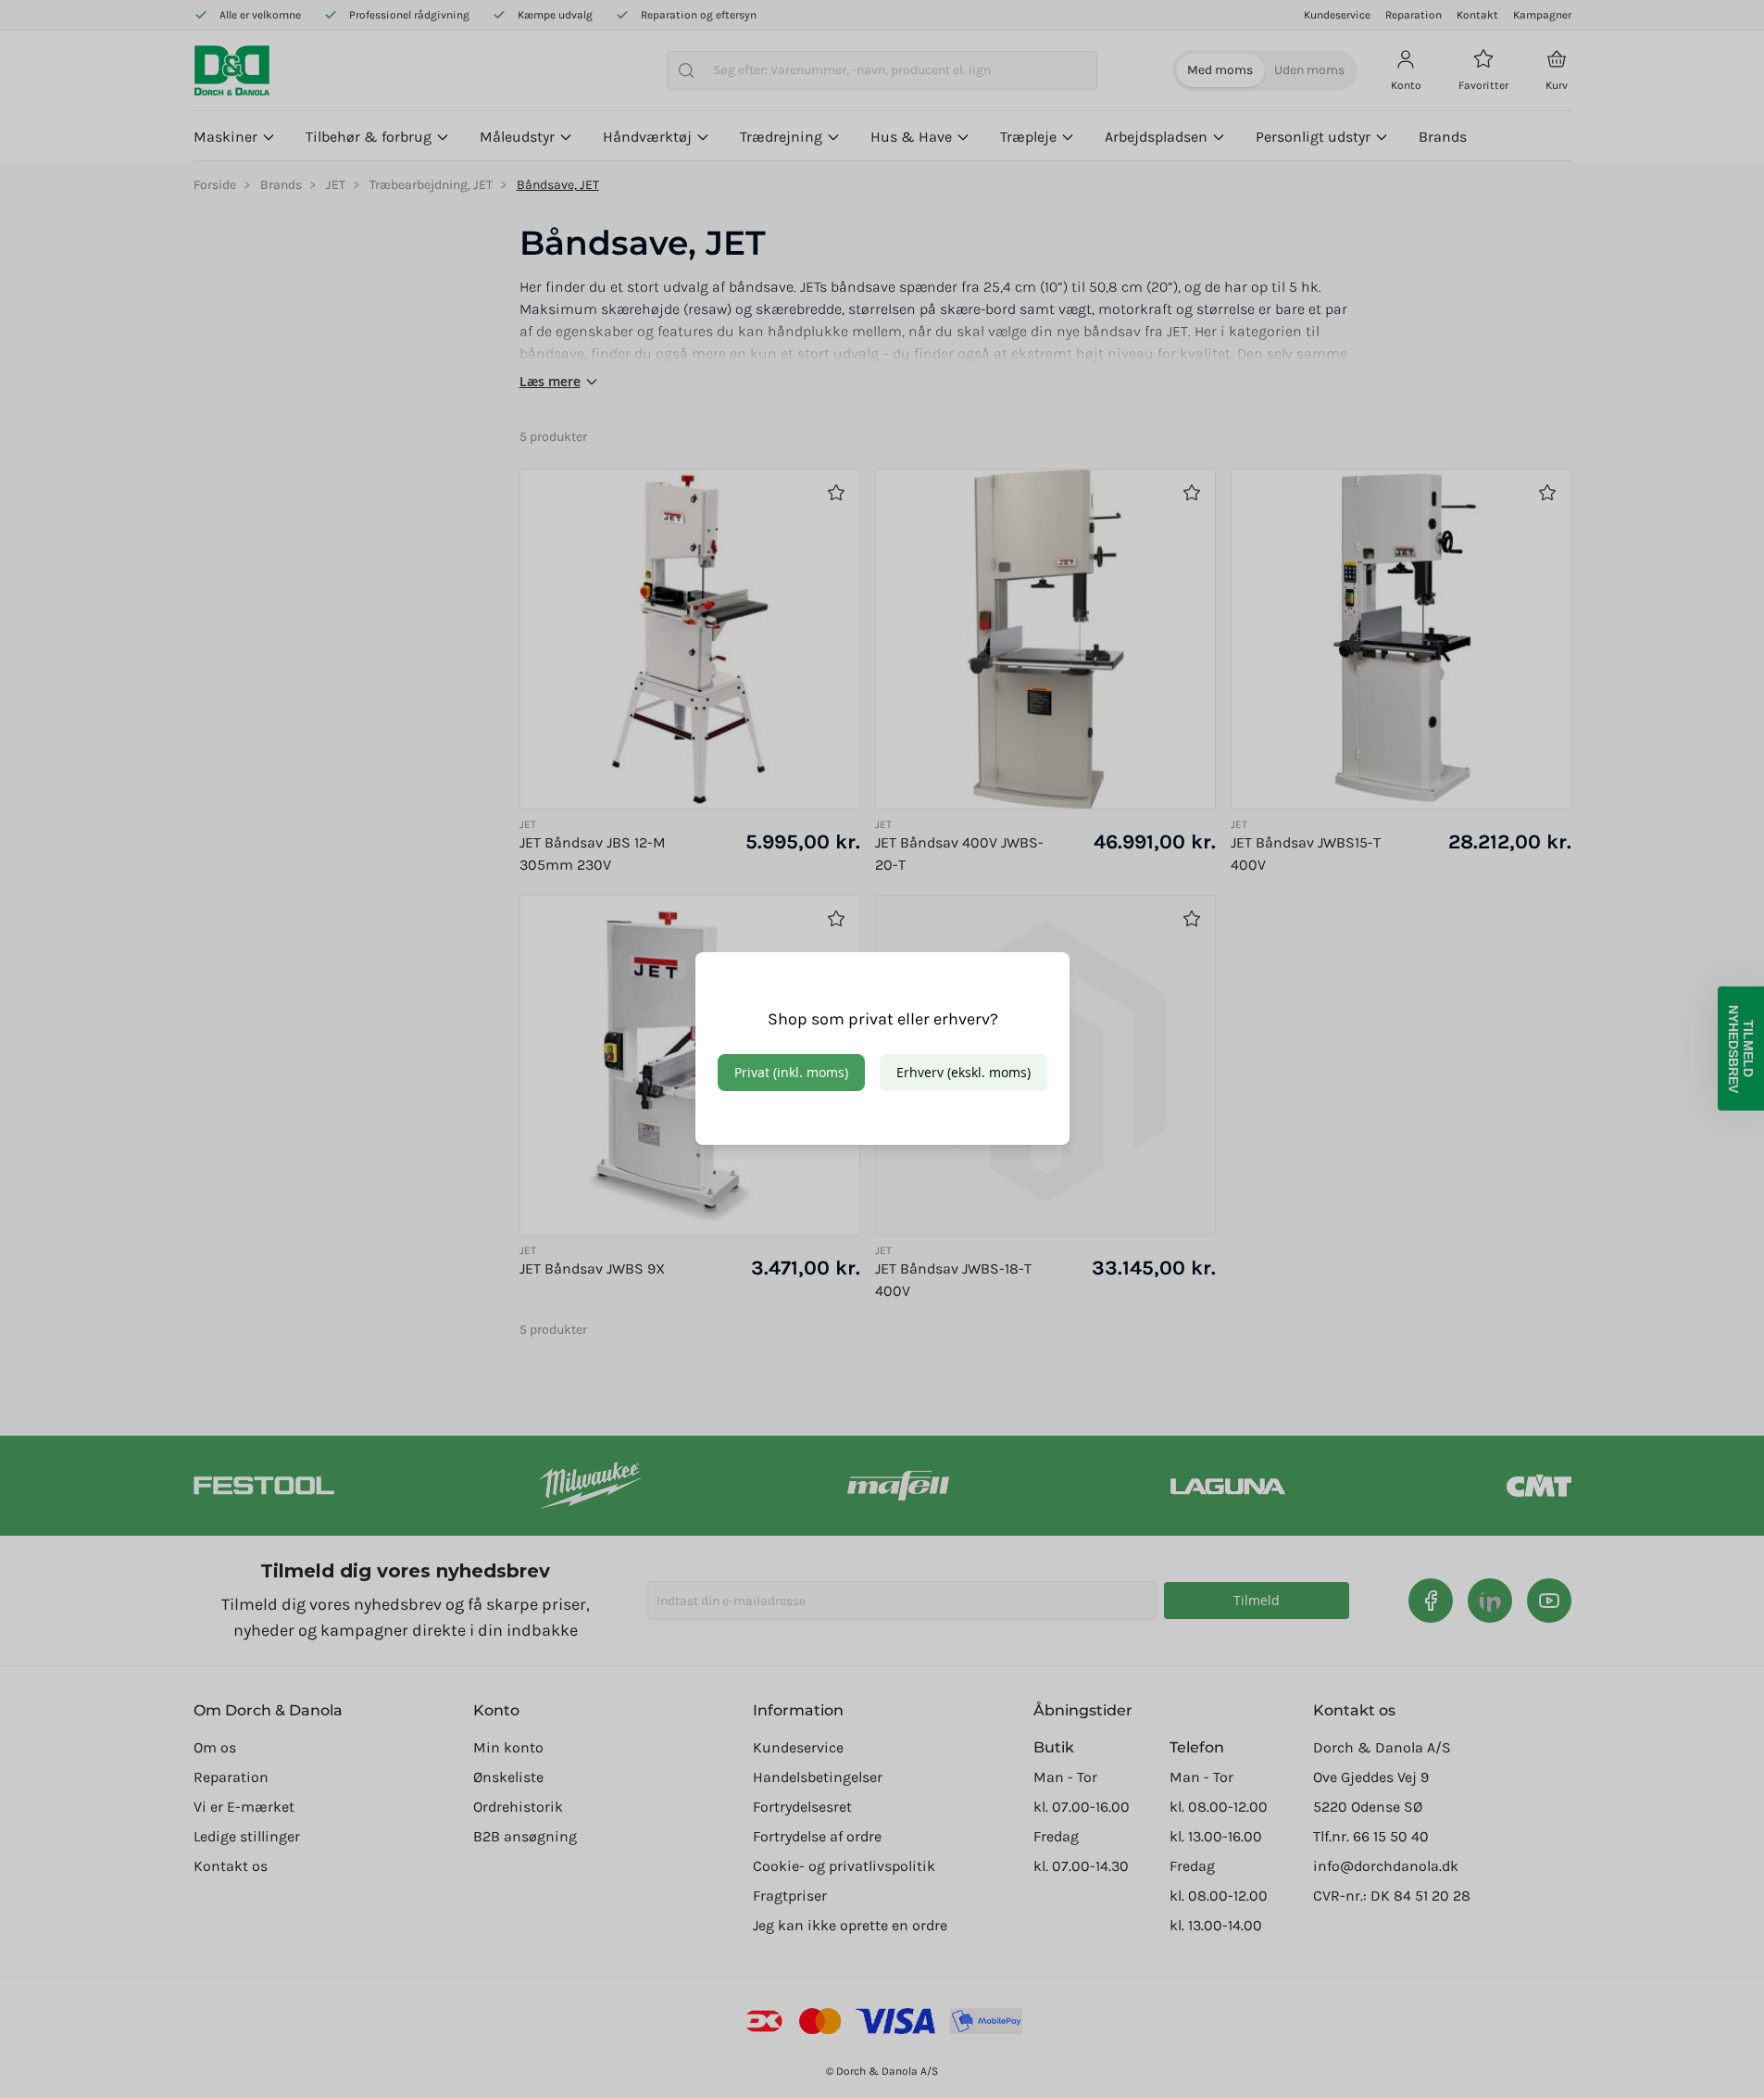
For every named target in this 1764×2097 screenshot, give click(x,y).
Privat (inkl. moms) (791, 1072)
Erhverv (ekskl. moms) (963, 1072)
